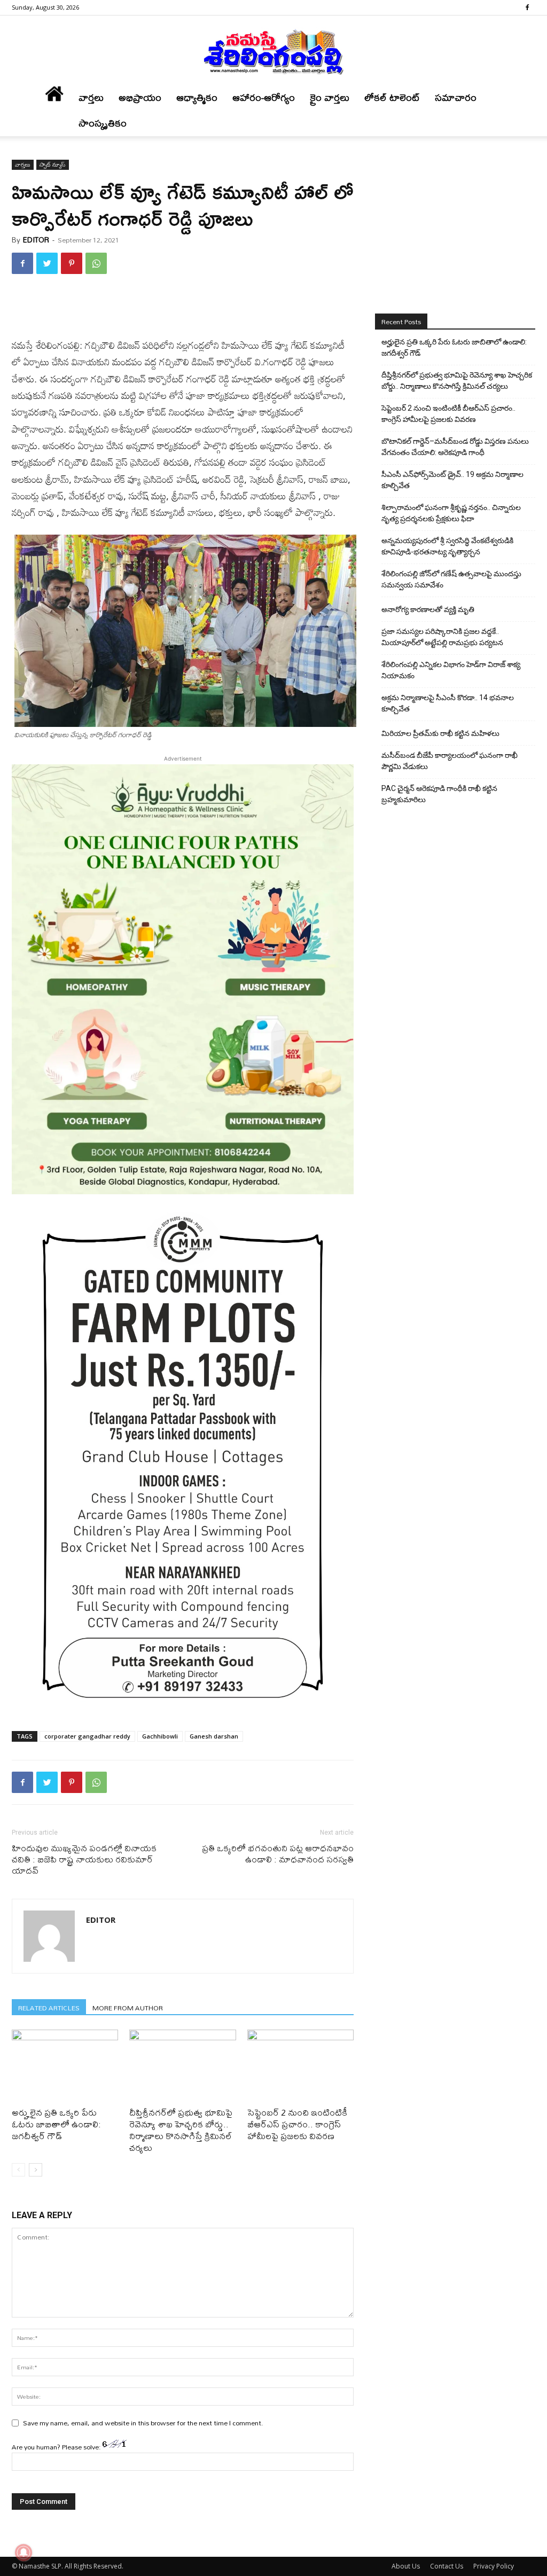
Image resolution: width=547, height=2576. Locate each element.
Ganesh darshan (214, 1736)
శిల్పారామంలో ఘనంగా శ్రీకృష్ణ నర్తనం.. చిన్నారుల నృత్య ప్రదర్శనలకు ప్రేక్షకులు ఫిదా (451, 513)
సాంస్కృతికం (103, 123)
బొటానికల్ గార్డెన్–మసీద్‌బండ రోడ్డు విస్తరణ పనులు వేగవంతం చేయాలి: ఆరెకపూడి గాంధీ (455, 447)
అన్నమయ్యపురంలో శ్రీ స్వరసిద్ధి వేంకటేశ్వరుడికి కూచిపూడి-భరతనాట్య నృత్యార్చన (447, 546)
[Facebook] (527, 7)
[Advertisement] (183, 310)
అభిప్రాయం (140, 97)
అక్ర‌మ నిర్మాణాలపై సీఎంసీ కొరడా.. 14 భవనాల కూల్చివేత (448, 703)
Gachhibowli (160, 1736)
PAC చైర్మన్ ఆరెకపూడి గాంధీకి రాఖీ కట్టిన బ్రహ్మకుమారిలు (439, 794)
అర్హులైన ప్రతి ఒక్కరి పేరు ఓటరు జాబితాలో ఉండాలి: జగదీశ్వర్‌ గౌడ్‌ (56, 2124)
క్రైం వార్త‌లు (330, 97)
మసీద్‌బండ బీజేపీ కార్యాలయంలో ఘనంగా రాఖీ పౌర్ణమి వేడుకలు (450, 761)
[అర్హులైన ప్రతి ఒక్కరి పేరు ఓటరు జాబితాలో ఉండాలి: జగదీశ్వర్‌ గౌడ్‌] (65, 2066)
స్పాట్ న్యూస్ (53, 165)
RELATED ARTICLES (49, 2007)
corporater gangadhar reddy (87, 1736)
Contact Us (447, 2566)
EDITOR (36, 240)
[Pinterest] (72, 263)
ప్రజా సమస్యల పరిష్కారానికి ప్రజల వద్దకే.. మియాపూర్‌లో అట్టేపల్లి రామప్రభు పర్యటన (442, 637)
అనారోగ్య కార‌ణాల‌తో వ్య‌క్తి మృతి (428, 609)
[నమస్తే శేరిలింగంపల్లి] (273, 51)
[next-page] (36, 2170)
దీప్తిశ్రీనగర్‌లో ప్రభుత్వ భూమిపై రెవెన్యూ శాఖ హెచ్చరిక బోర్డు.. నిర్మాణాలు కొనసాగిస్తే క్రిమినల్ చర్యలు (181, 2130)
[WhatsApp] (96, 263)
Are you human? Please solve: (57, 2447)
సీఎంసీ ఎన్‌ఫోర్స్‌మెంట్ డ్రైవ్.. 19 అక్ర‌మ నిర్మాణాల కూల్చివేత (452, 480)
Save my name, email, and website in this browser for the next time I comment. (143, 2423)
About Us (406, 2566)
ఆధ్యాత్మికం (197, 97)
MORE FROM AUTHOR (128, 2007)
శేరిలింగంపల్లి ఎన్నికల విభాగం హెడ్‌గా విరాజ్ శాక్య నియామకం (451, 670)
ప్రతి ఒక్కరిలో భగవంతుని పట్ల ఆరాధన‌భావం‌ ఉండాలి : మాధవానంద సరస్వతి (278, 1853)
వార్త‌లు (91, 97)
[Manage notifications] (24, 2552)
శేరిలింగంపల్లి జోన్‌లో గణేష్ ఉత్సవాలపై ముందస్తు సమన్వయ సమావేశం (451, 579)
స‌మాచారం (456, 97)
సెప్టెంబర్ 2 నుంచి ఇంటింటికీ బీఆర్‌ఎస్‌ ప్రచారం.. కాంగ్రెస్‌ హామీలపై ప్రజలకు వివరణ (297, 2124)
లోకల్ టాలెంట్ (392, 97)
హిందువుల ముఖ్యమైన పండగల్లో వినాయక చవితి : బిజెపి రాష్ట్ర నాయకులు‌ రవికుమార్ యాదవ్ (84, 1859)
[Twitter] (47, 263)
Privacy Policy (494, 2566)
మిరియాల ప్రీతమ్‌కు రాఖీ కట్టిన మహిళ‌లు (440, 733)
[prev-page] (18, 2170)
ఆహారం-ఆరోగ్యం (264, 97)
